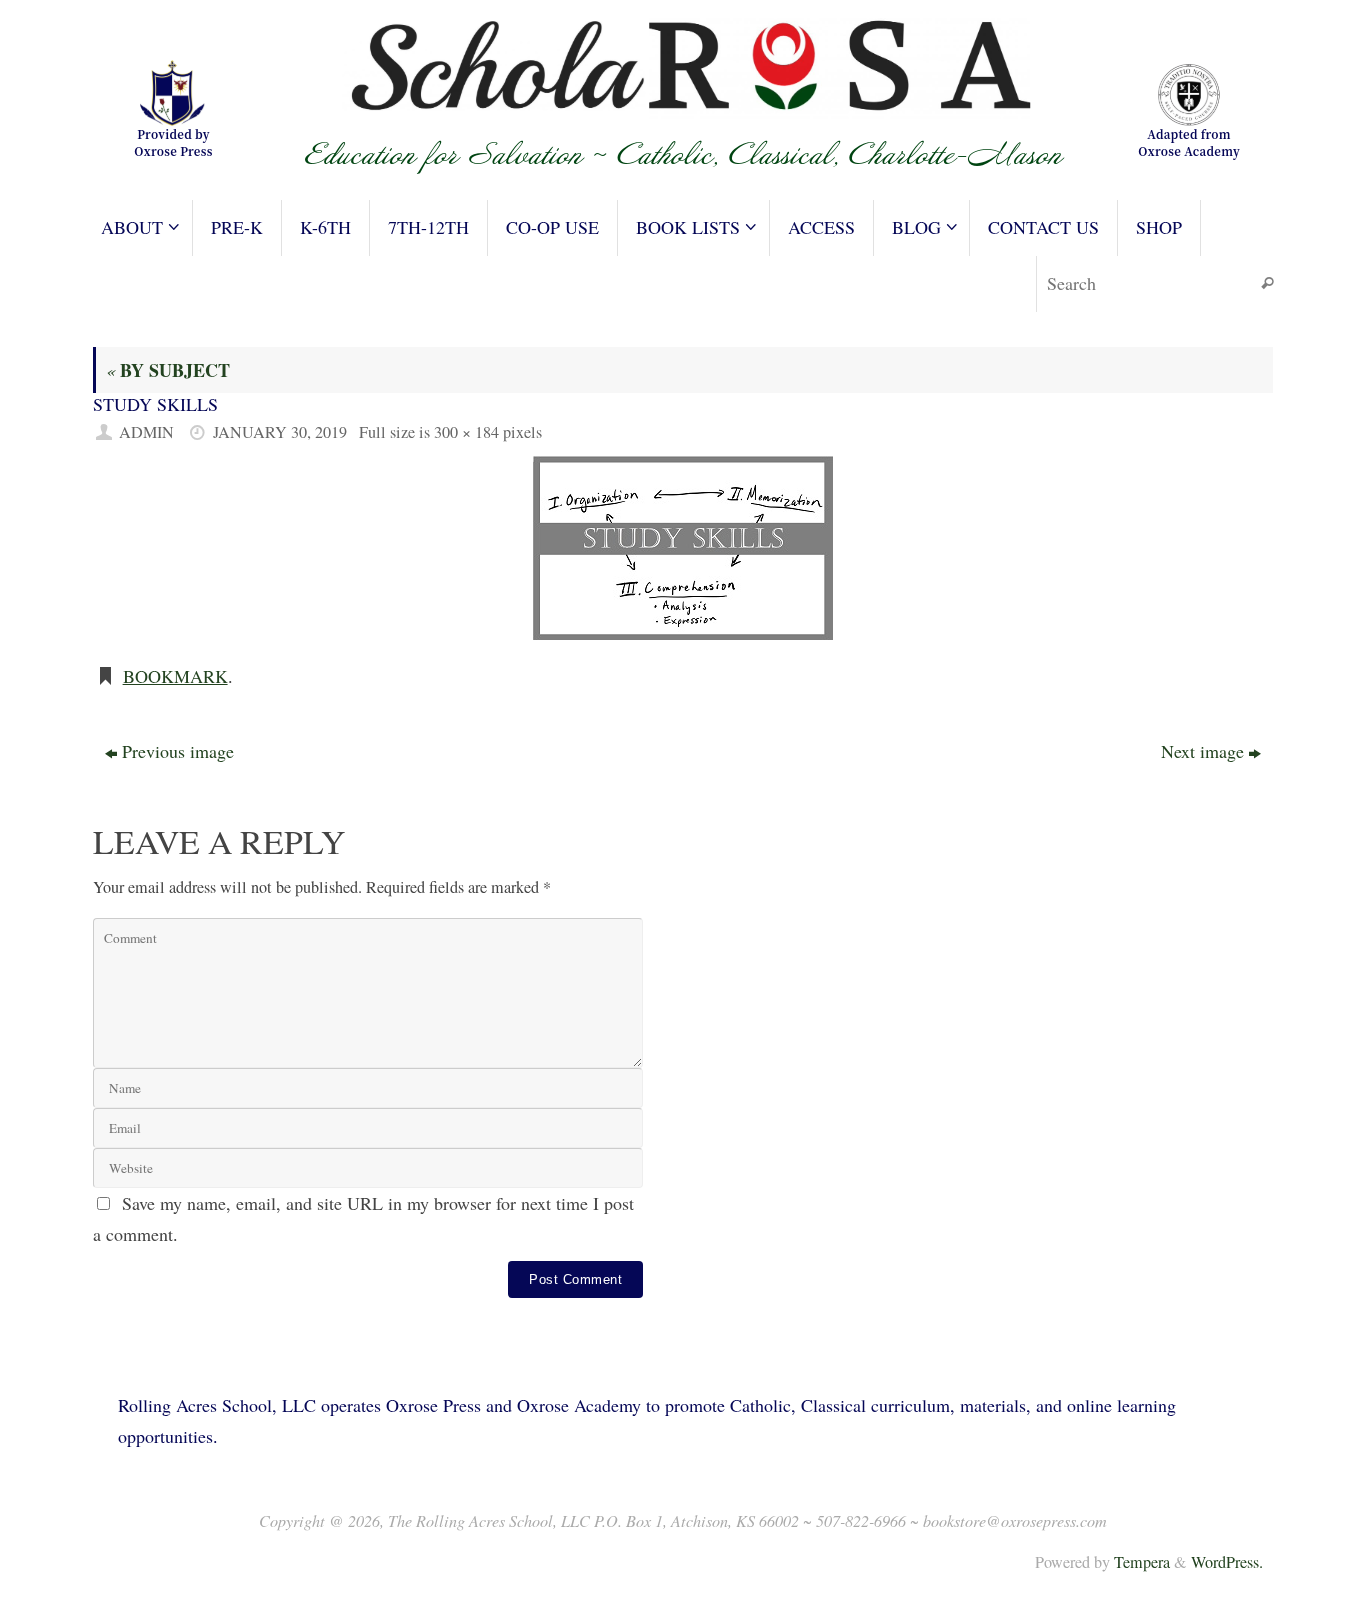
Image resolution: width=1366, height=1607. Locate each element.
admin (146, 432)
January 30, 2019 (280, 432)
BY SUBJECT (168, 370)
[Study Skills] (683, 548)
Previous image (178, 751)
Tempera (1142, 1562)
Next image (1202, 751)
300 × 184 (466, 432)
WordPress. (1227, 1562)
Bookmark (175, 676)
